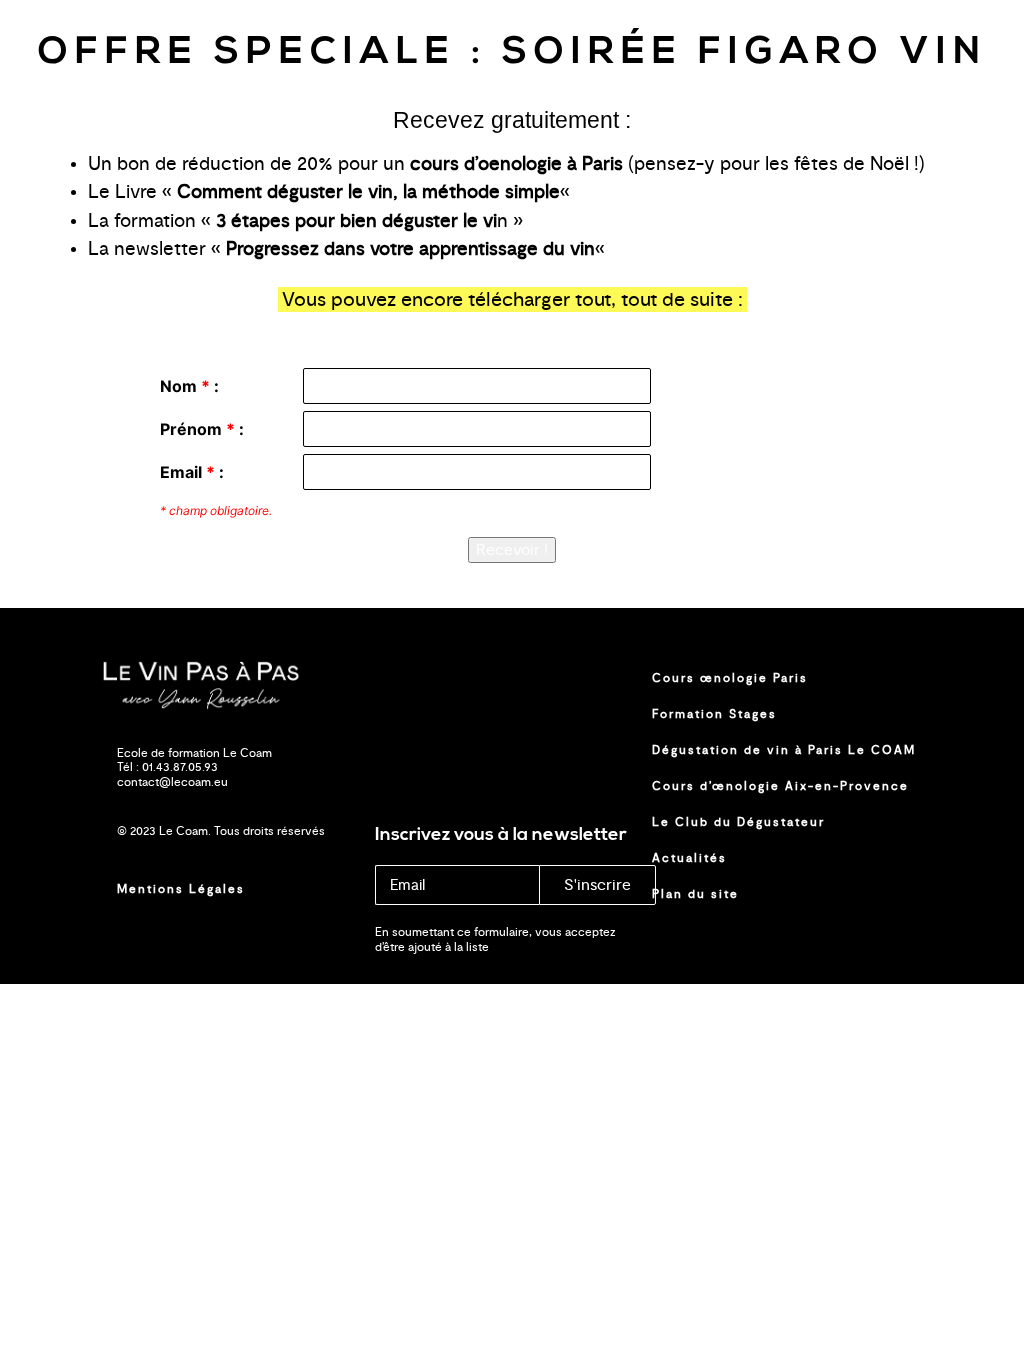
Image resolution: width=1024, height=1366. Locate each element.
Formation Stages (714, 714)
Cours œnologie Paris (730, 678)
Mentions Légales (181, 889)
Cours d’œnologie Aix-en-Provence (780, 786)
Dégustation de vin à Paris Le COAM (784, 750)
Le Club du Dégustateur (738, 822)
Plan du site (695, 894)
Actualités (689, 858)
